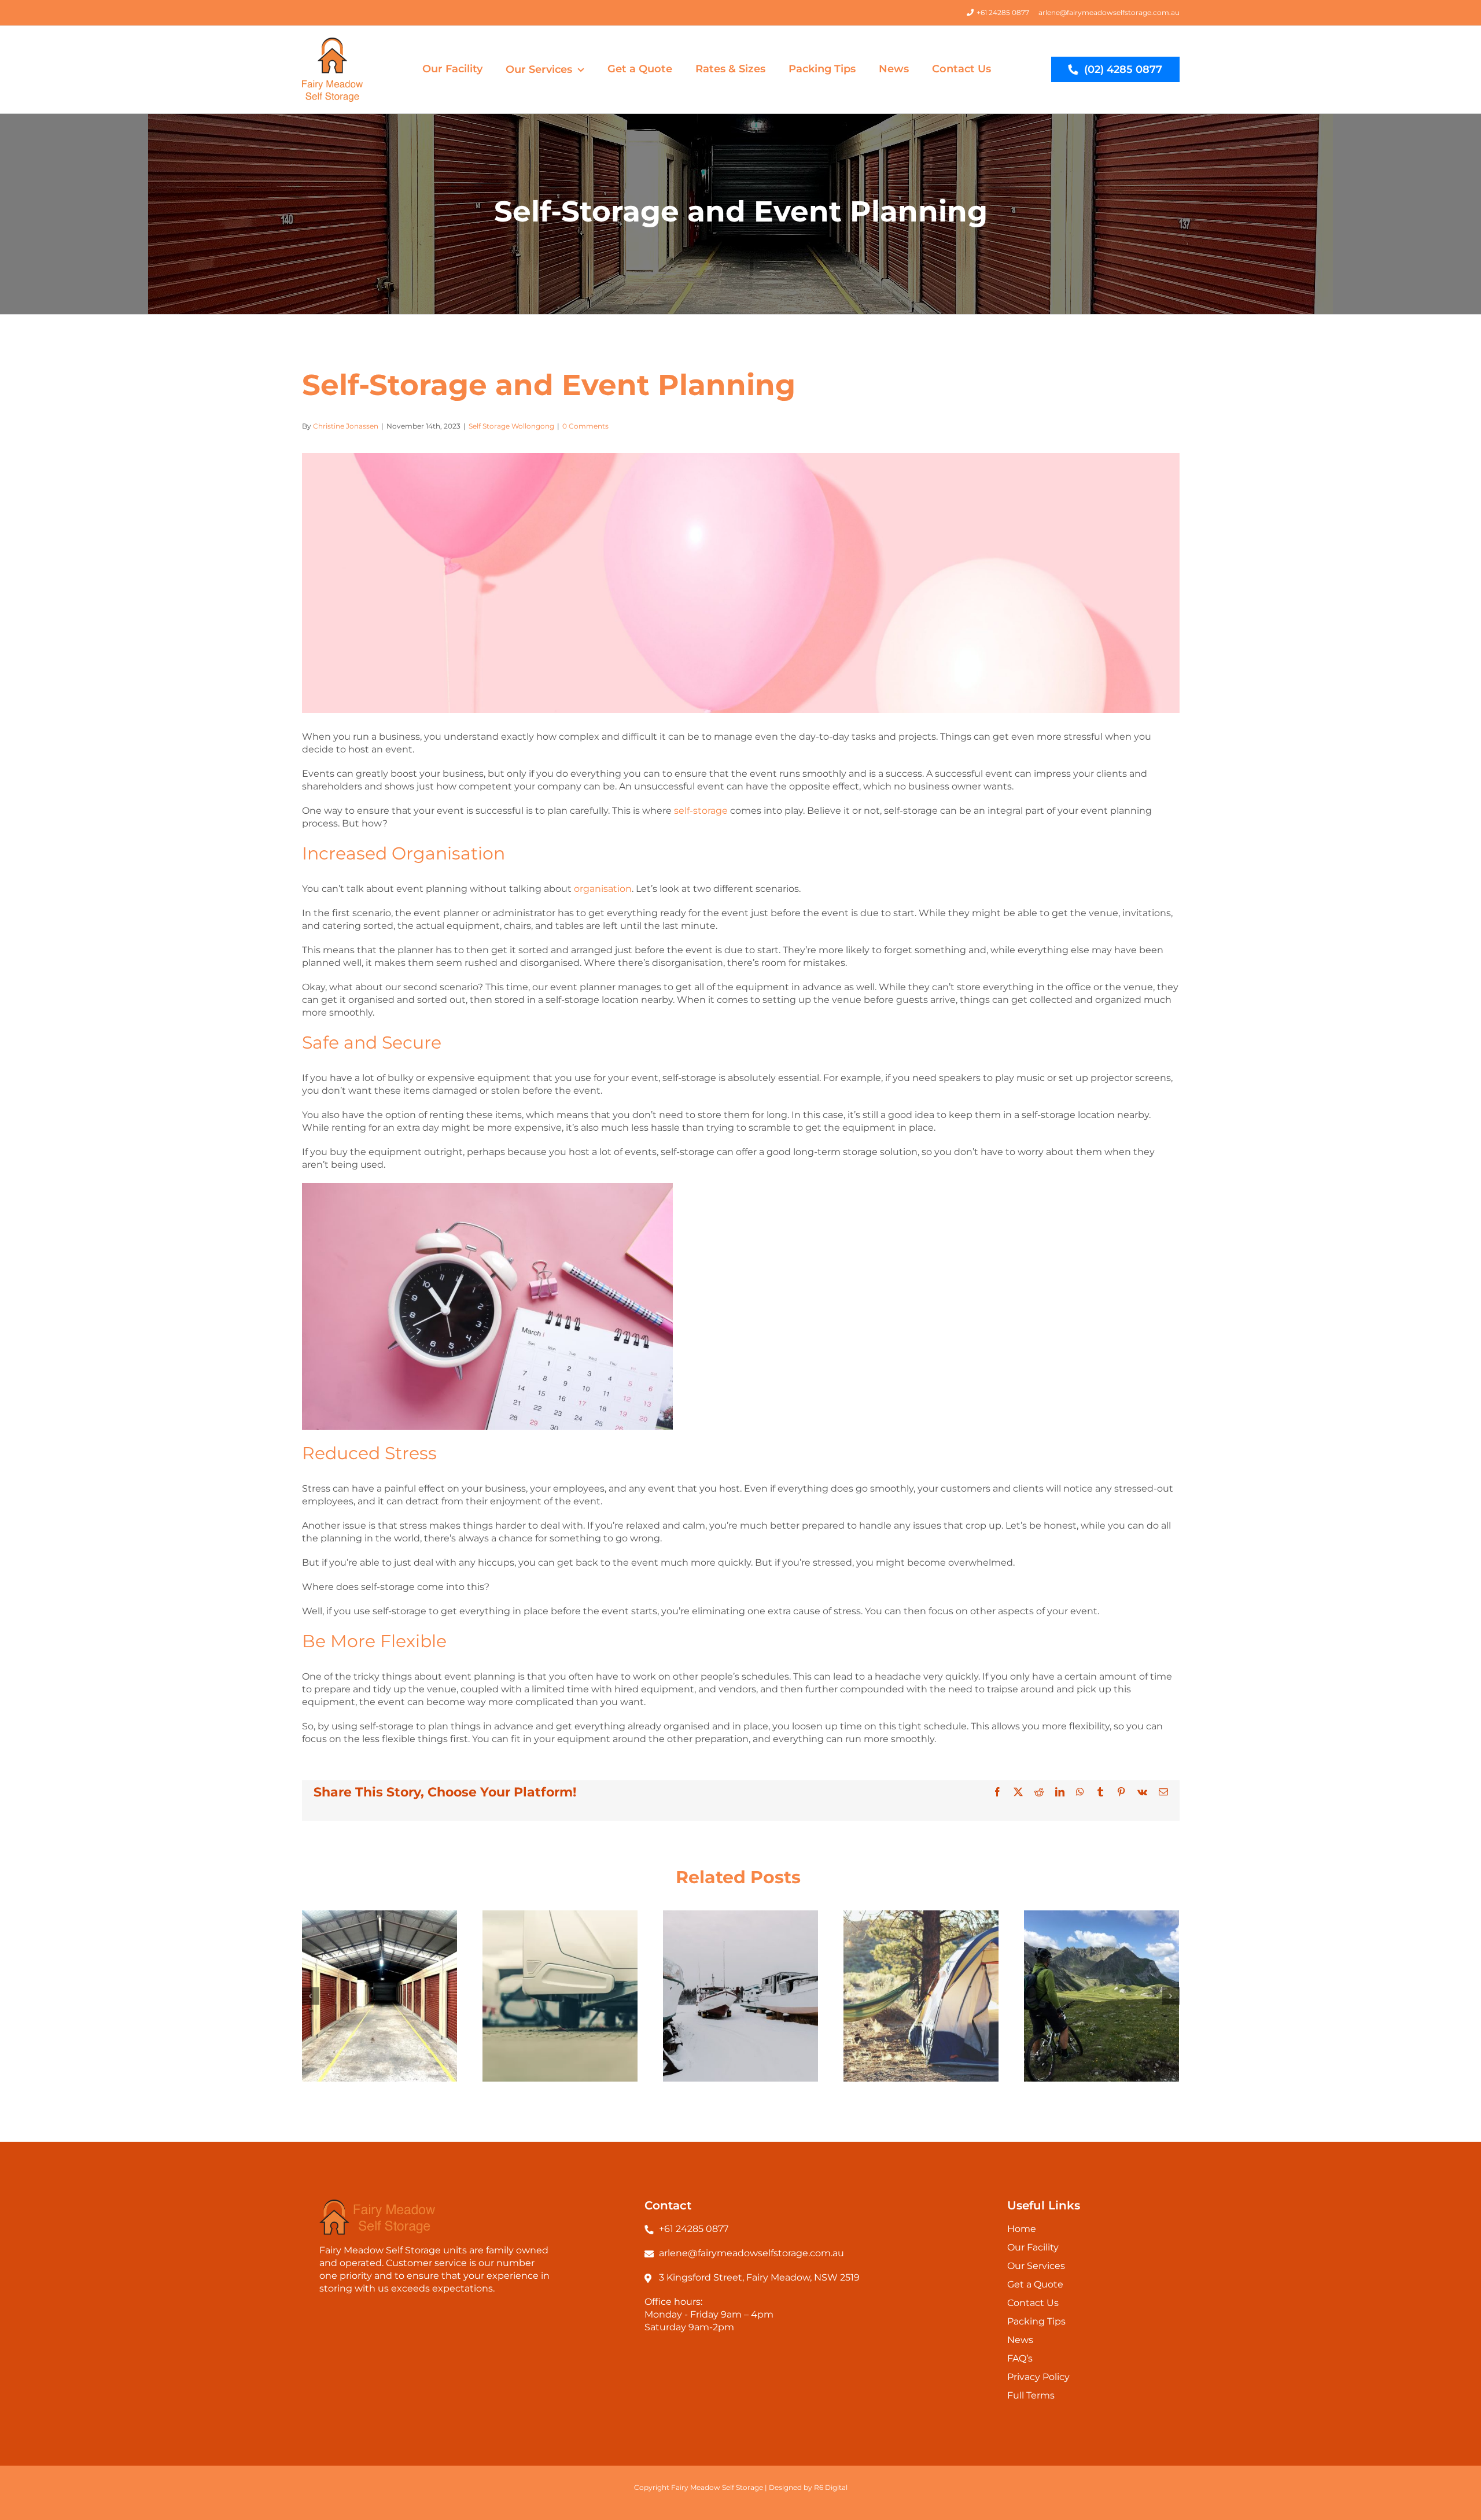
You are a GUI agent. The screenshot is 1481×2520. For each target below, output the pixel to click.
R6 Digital (831, 2487)
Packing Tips (1036, 2321)
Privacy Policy (1038, 2377)
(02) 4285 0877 (1123, 69)
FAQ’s (1020, 2358)
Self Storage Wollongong (511, 426)
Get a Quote (1035, 2284)
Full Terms (1031, 2395)
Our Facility (1033, 2247)
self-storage (700, 811)
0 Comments (585, 426)
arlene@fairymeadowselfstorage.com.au (1109, 12)
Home (1022, 2229)
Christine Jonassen (346, 426)
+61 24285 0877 (1003, 12)
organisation (603, 889)
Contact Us (1033, 2303)
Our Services (1036, 2266)
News (1020, 2340)
